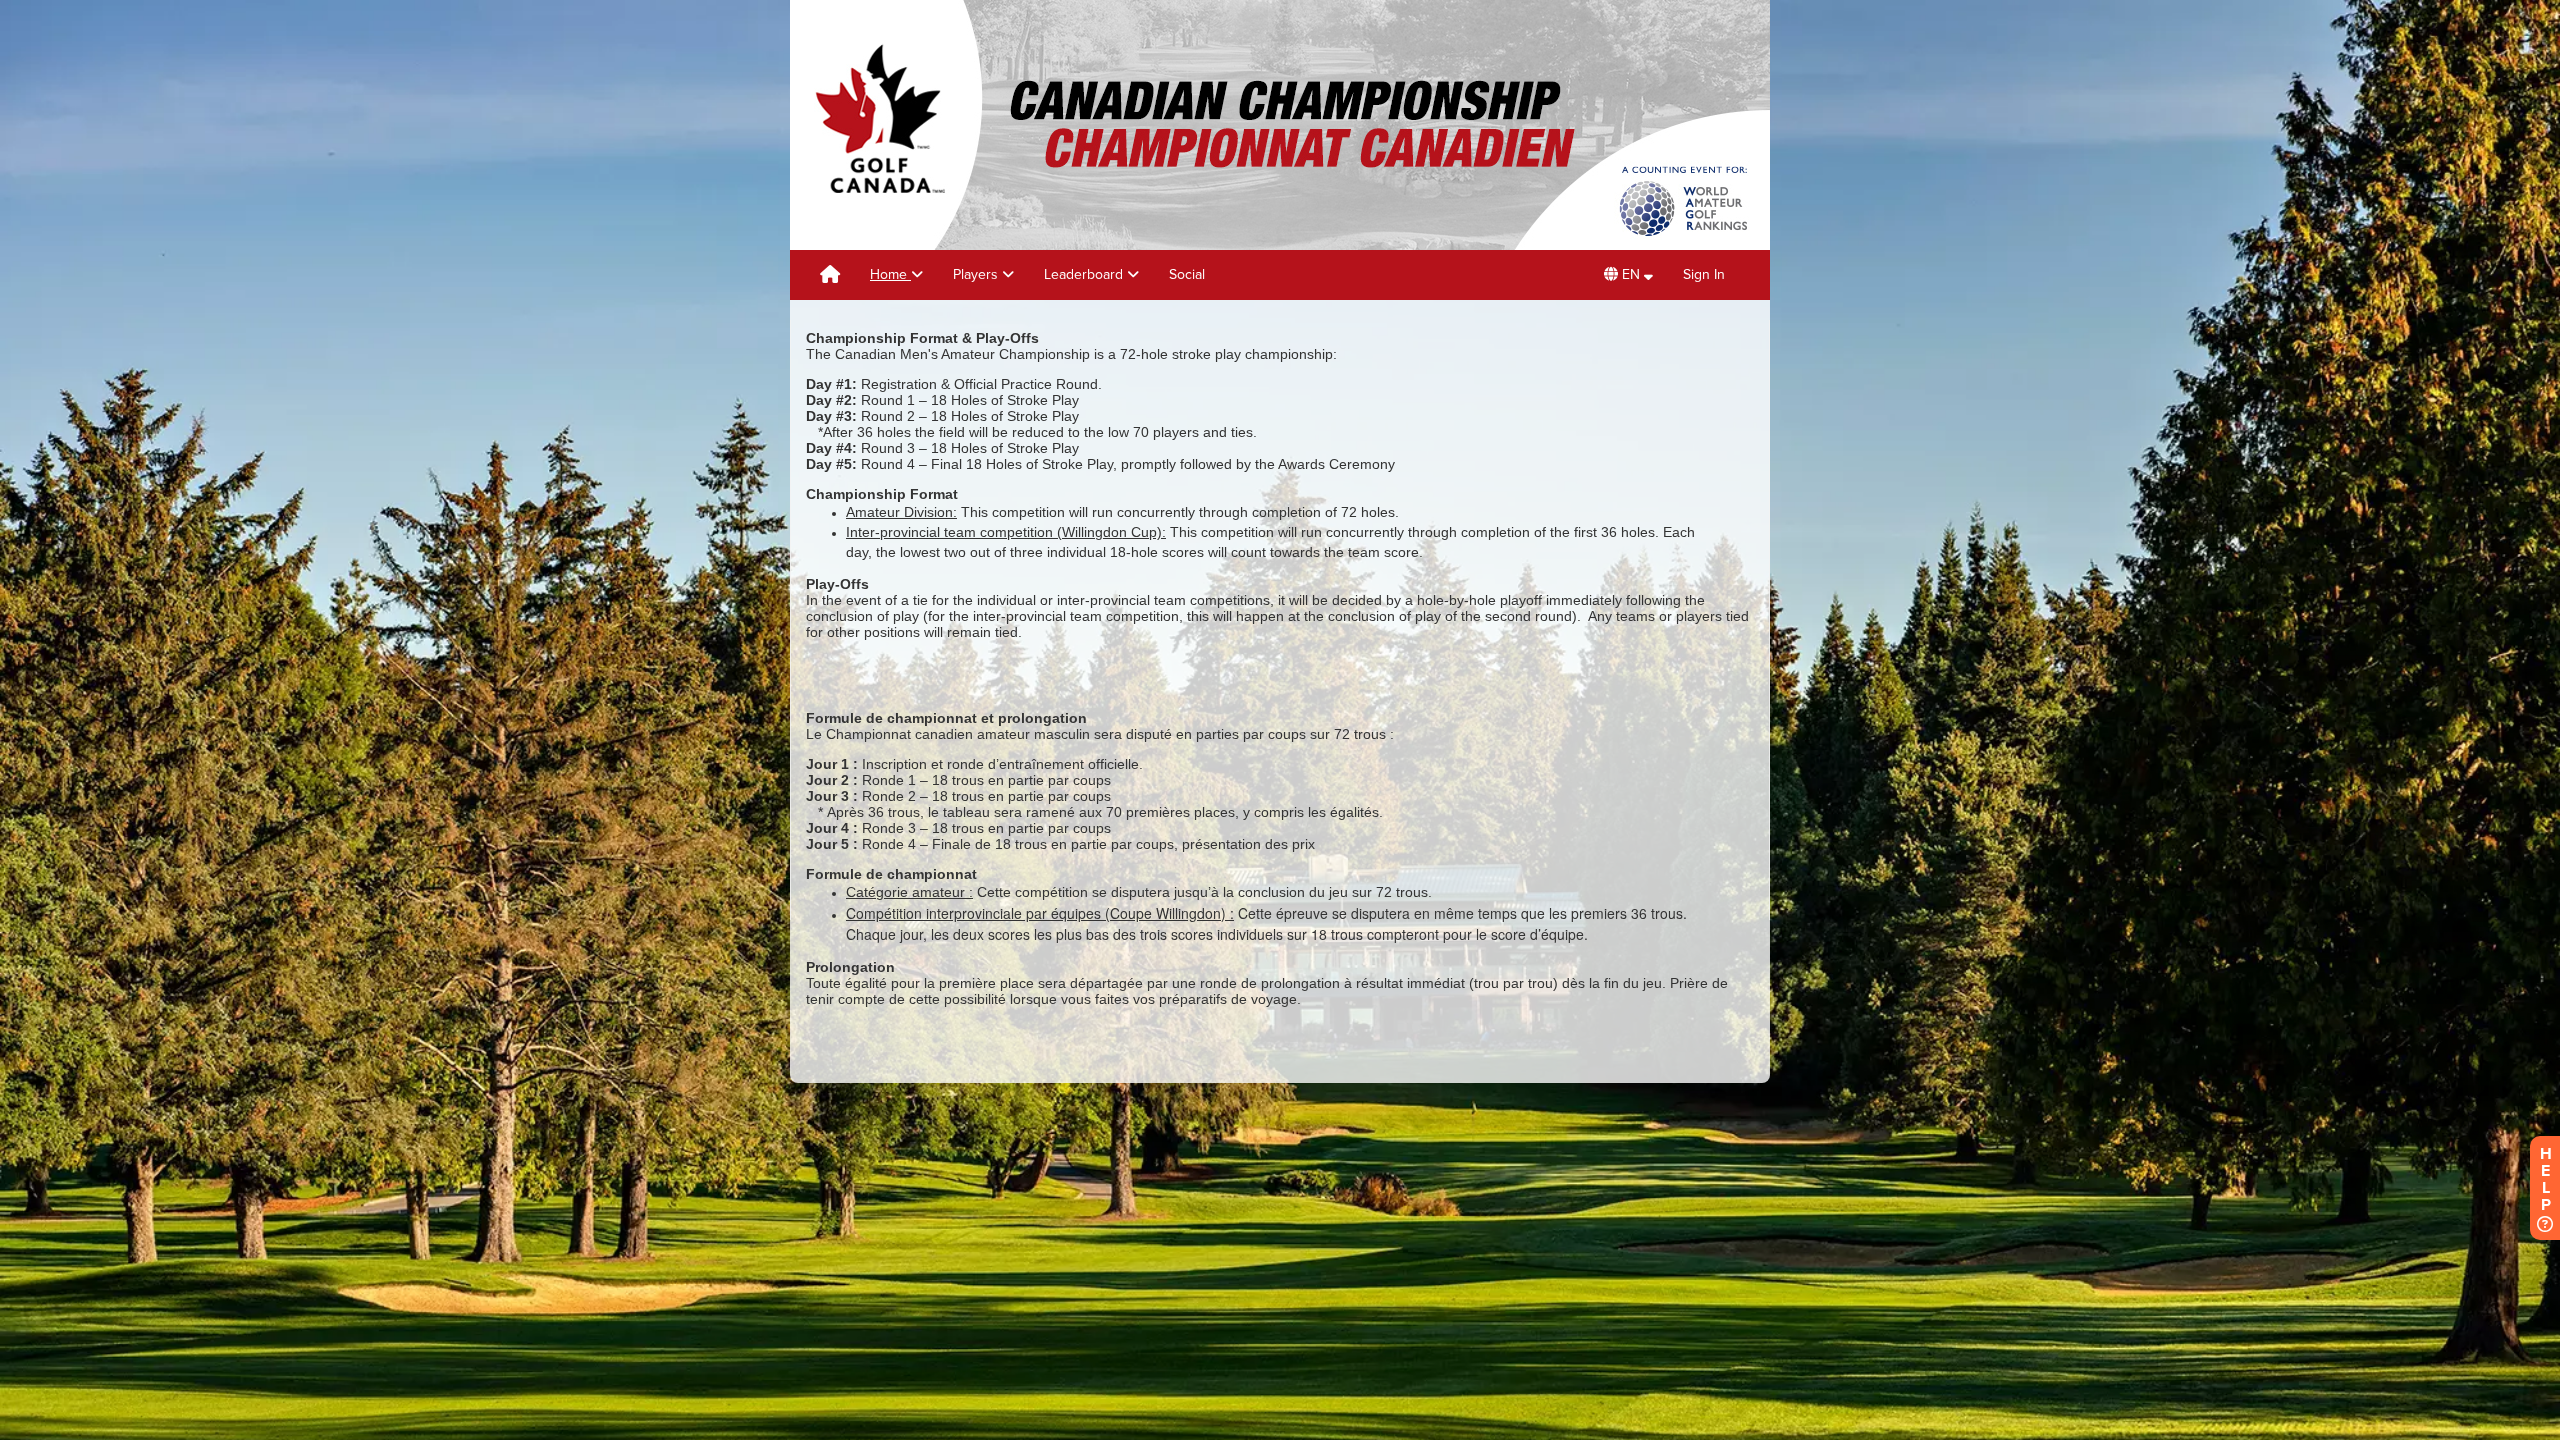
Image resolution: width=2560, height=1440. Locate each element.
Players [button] (977, 274)
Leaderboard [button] (1085, 274)
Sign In (1704, 274)
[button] (1628, 275)
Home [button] (890, 274)
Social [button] (1187, 274)
